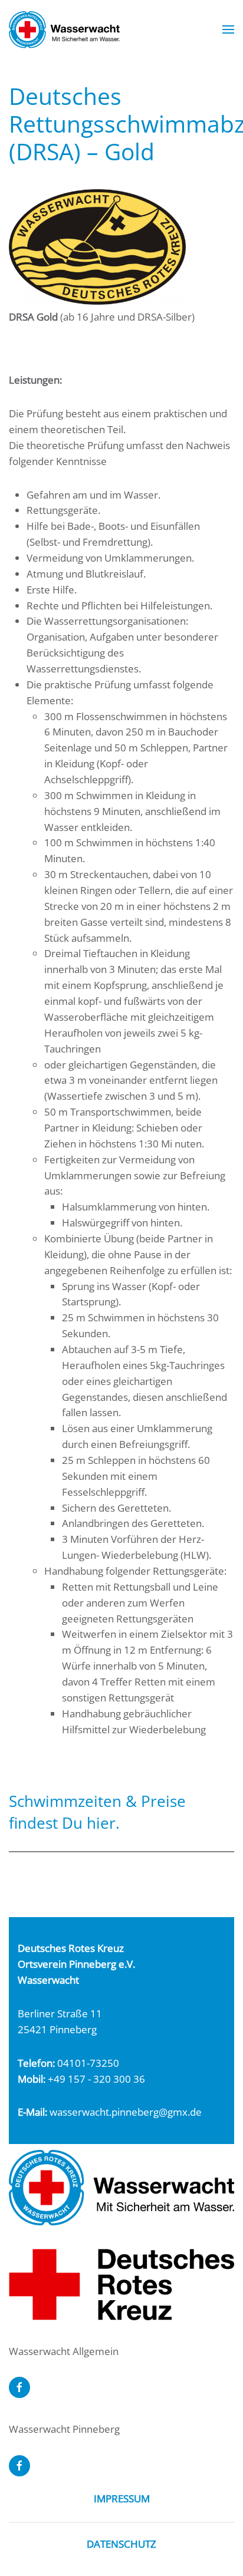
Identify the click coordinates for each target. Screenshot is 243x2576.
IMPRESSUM (122, 2499)
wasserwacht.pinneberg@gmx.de (126, 2112)
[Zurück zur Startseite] (64, 29)
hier (101, 1823)
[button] (228, 29)
